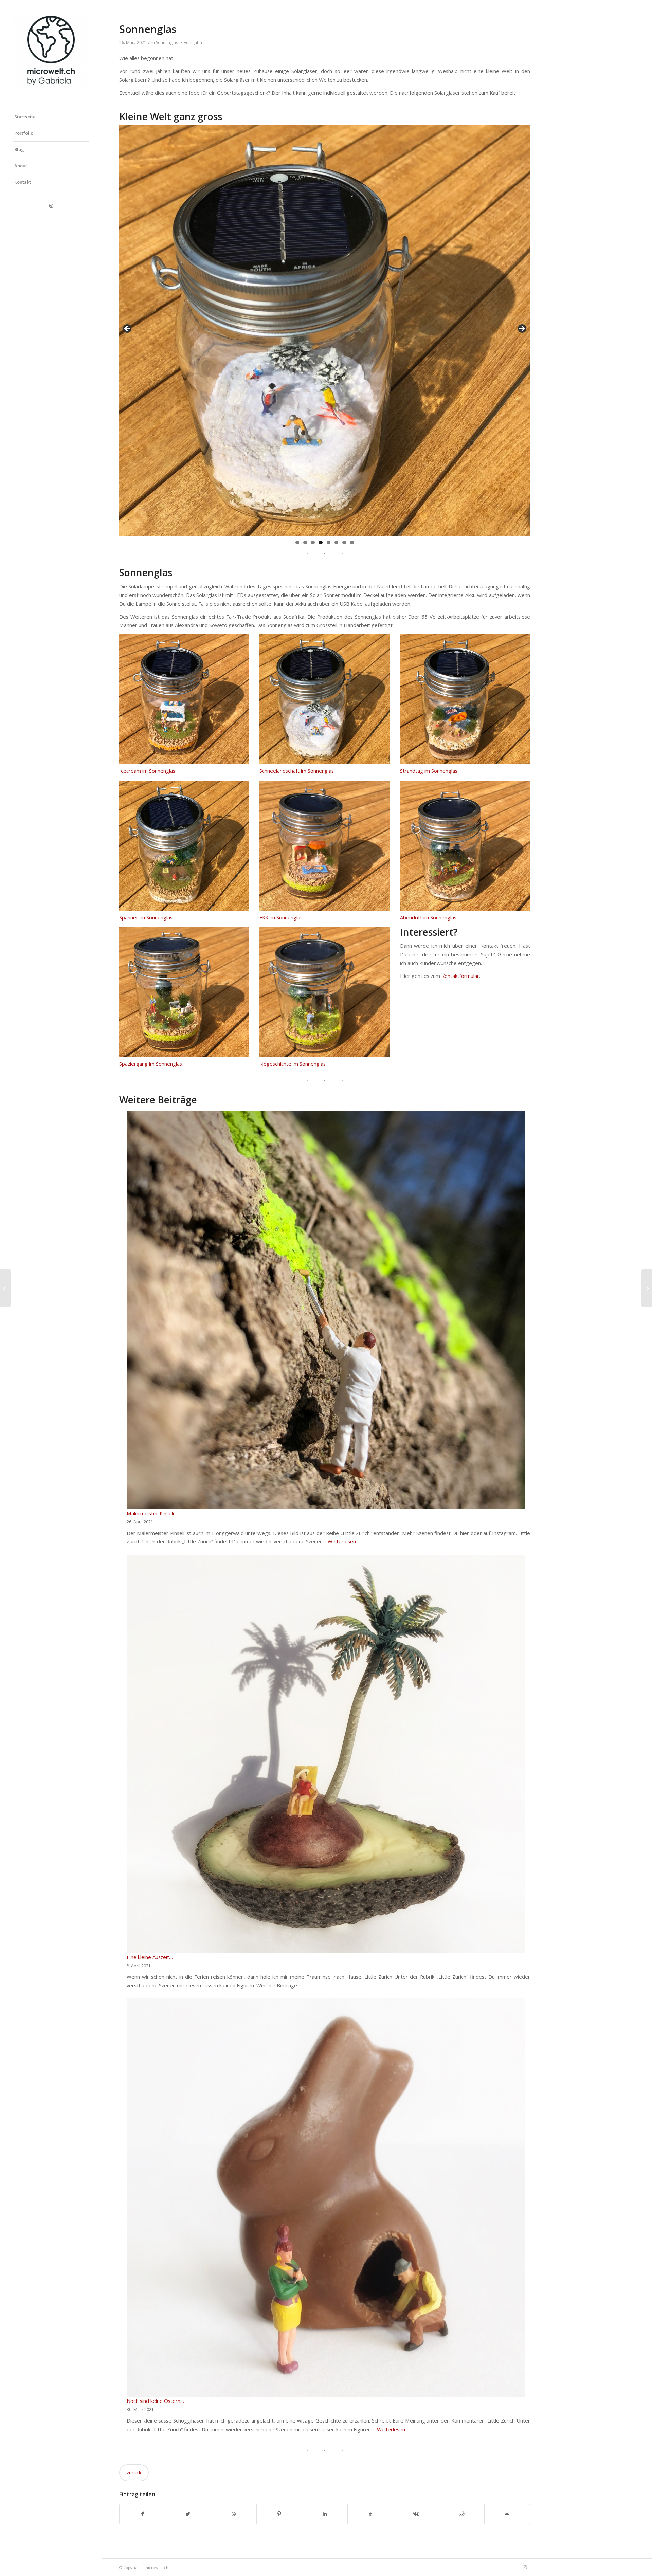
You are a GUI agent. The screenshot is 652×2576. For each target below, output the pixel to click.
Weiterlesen (342, 1541)
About (21, 166)
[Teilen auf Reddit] (462, 2514)
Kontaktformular (460, 976)
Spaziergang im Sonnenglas (151, 1064)
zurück (134, 2472)
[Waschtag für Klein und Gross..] (5, 1288)
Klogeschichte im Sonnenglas (293, 1064)
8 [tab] (352, 542)
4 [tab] (321, 542)
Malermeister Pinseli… (152, 1513)
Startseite (25, 117)
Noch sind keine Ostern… (155, 2401)
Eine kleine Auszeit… (150, 1957)
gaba (197, 43)
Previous (128, 329)
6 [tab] (336, 542)
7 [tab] (344, 542)
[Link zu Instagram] (51, 206)
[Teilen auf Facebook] (142, 2514)
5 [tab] (329, 542)
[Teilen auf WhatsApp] (233, 2514)
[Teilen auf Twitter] (188, 2514)
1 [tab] (297, 542)
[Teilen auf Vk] (416, 2514)
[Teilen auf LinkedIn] (325, 2514)
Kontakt (23, 182)
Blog (19, 149)
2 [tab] (305, 542)
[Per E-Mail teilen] (507, 2514)
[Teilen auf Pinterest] (279, 2514)
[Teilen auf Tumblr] (370, 2514)
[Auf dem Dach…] (647, 1288)
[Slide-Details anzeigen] (325, 331)
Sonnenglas (148, 29)
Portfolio (24, 133)
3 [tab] (313, 542)
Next (522, 329)
